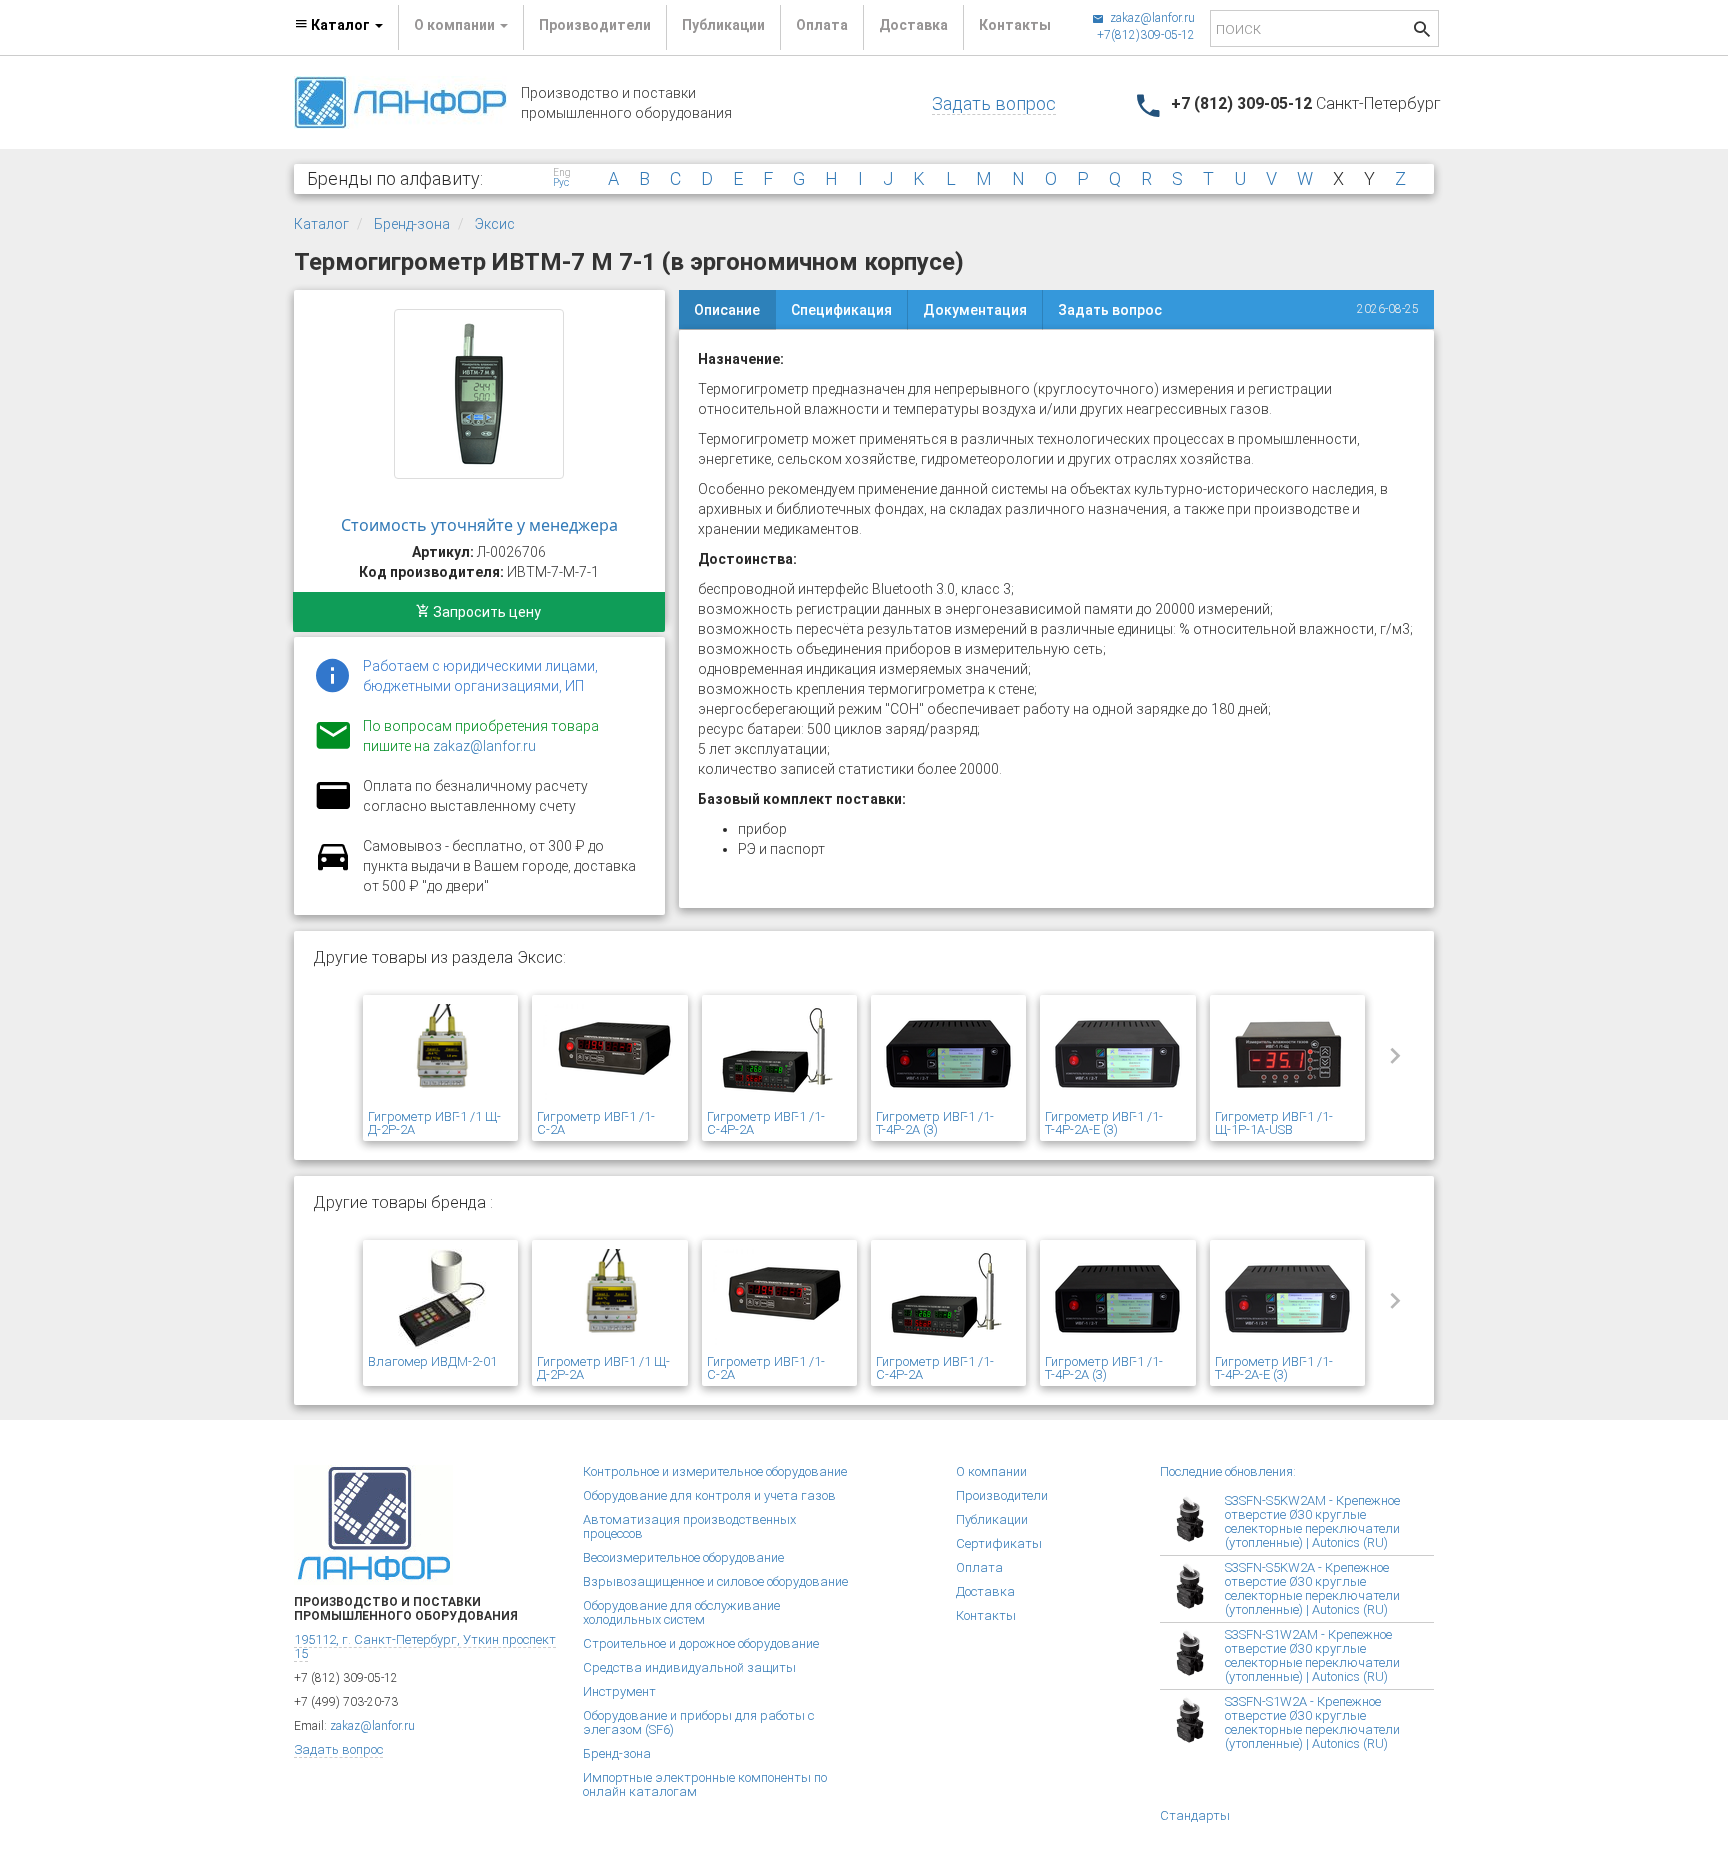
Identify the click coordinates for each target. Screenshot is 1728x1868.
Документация (975, 310)
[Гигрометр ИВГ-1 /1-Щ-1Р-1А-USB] (1287, 1055)
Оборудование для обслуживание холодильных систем (681, 1612)
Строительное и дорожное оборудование (701, 1643)
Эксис (495, 224)
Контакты (1015, 25)
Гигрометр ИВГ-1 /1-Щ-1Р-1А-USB (1274, 1123)
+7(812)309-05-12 (1146, 35)
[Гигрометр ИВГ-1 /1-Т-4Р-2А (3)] (948, 1055)
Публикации (723, 25)
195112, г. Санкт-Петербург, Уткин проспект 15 (425, 1646)
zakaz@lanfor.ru (1151, 18)
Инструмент (619, 1691)
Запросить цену (485, 612)
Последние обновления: (1228, 1471)
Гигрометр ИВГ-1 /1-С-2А (596, 1123)
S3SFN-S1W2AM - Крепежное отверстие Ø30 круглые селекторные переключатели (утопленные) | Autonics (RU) (1312, 1655)
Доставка (913, 25)
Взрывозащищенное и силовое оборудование (715, 1581)
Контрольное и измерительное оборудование (715, 1471)
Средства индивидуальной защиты (689, 1667)
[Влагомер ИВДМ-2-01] (440, 1300)
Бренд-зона (412, 224)
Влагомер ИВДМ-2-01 (432, 1361)
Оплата (822, 25)
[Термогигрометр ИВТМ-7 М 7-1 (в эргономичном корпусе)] (479, 394)
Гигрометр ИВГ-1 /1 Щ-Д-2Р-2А (434, 1123)
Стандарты (1195, 1815)
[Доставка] (333, 868)
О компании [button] (456, 25)
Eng (562, 173)
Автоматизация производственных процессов (689, 1526)
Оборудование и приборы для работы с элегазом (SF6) (698, 1722)
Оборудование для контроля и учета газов (709, 1495)
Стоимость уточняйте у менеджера (479, 525)
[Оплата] (333, 808)
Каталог (321, 224)
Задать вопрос (994, 103)
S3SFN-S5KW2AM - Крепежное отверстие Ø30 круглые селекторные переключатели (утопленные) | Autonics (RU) (1312, 1521)
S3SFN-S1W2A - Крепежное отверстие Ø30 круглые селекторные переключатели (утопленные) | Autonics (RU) (1312, 1722)
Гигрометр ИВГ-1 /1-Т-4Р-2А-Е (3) (1104, 1123)
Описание (727, 310)
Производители (595, 25)
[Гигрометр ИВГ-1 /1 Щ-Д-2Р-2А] (440, 1055)
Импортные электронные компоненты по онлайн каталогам (705, 1784)
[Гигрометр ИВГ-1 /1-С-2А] (609, 1055)
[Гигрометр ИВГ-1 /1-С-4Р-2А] (779, 1055)
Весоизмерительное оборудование (683, 1557)
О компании (991, 1471)
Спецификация (841, 310)
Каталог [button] (340, 25)
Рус (561, 183)
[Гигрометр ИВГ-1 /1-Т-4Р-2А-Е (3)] (1117, 1055)
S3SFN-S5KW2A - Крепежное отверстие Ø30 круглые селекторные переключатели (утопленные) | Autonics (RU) (1312, 1588)
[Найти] (1422, 31)
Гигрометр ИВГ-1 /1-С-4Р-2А (766, 1123)
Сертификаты (999, 1543)
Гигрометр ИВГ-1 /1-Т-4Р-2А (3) (935, 1123)
